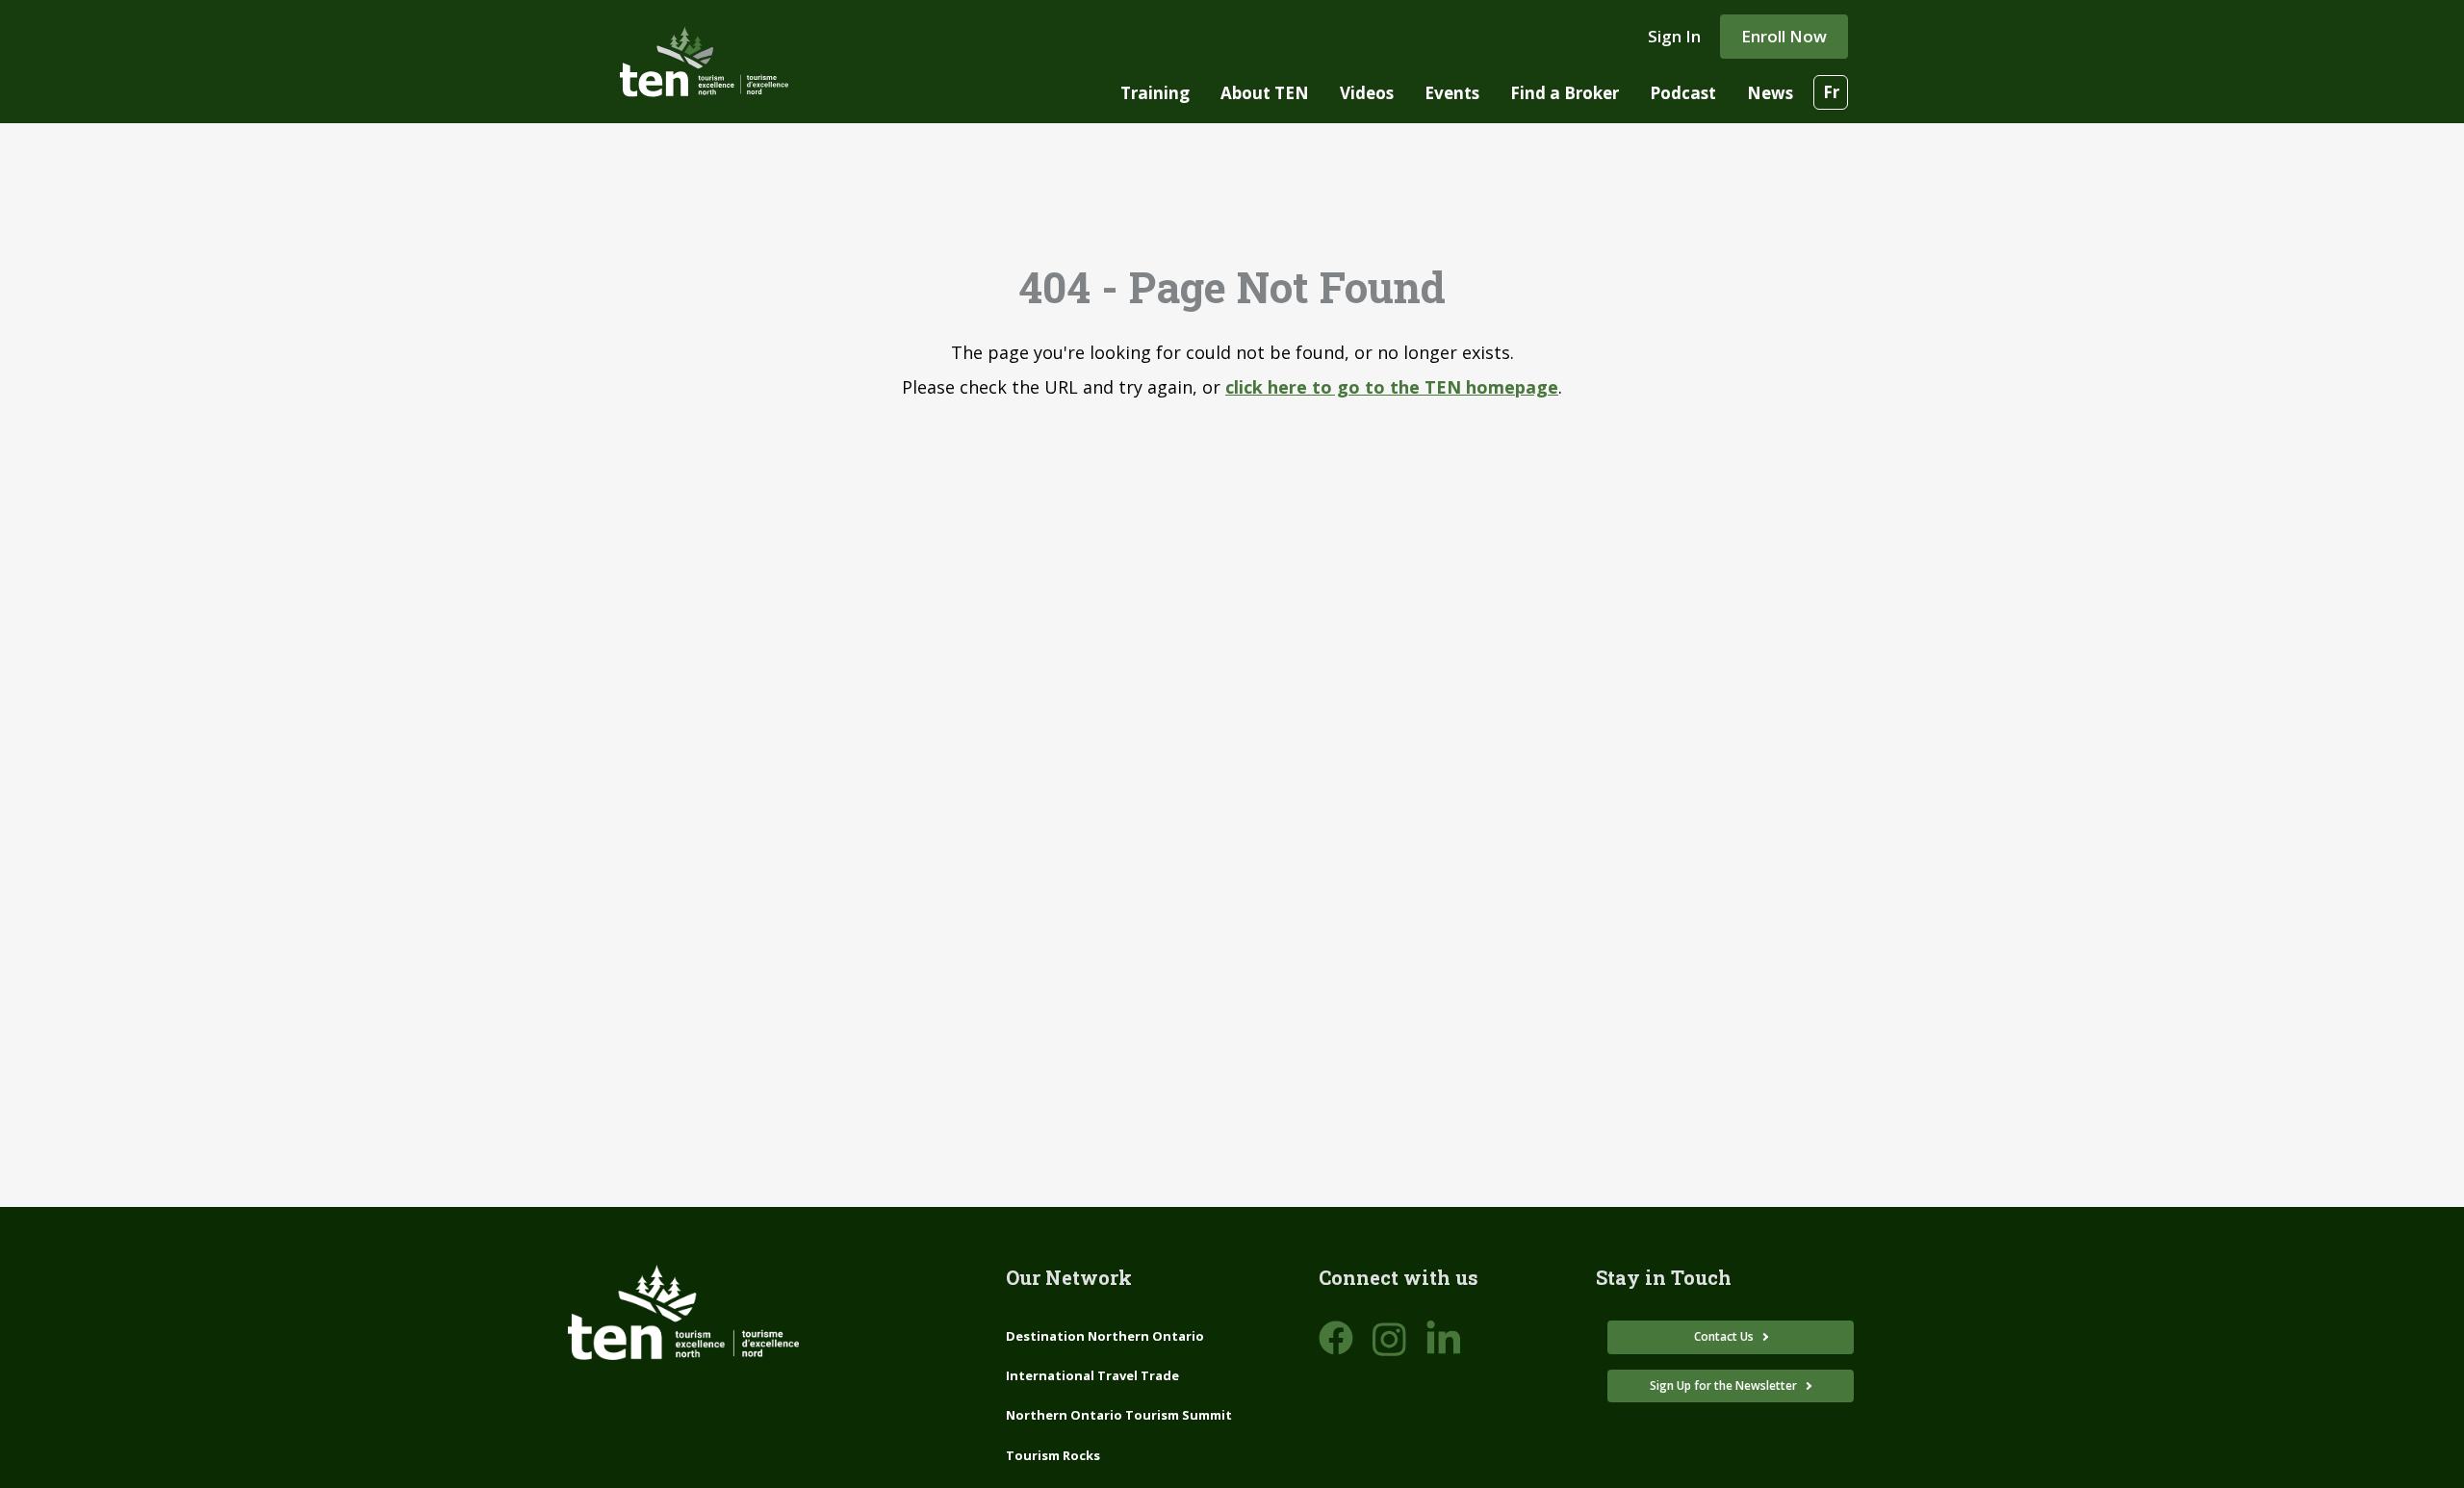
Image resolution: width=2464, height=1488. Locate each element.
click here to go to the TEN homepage (1392, 387)
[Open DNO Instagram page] (1390, 1339)
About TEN (1265, 93)
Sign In (1674, 36)
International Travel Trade (1092, 1375)
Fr (1831, 92)
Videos (1367, 93)
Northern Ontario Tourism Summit (1119, 1415)
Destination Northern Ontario (1105, 1336)
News (1770, 93)
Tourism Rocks (1053, 1455)
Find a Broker (1565, 93)
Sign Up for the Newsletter (1725, 1385)
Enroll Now (1784, 36)
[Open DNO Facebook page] (1336, 1339)
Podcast (1683, 93)
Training (1155, 93)
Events (1452, 93)
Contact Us (1725, 1336)
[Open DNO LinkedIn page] (1444, 1339)
